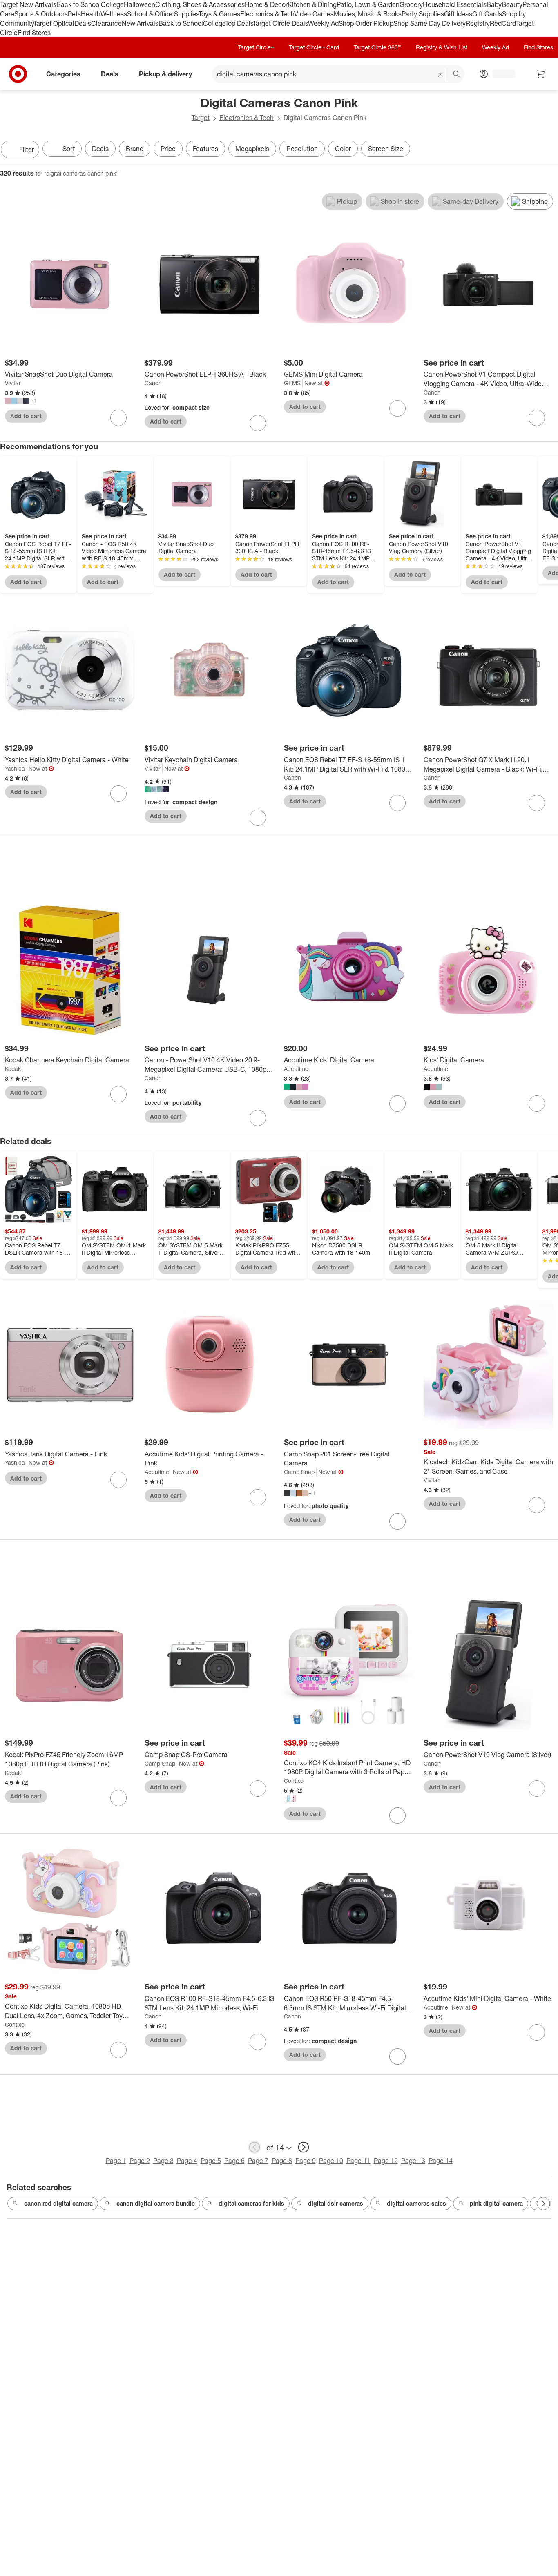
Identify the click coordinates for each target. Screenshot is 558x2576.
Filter (27, 149)
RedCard (503, 23)
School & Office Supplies (163, 14)
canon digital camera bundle (156, 2203)
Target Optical (54, 23)
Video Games (314, 14)
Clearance (106, 23)
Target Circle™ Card (314, 47)
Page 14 (441, 2161)
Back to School (79, 4)
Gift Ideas (458, 14)
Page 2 (140, 2161)
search (457, 75)
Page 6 (234, 2161)
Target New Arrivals (28, 4)
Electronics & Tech (267, 14)
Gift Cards (487, 14)
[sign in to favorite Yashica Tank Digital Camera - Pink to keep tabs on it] (118, 1480)
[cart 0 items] (541, 74)
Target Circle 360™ (377, 47)
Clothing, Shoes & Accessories (200, 4)
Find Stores (34, 33)
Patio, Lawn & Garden (368, 4)
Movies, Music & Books (368, 14)
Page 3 (163, 2161)
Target (201, 118)
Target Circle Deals (280, 23)
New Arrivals (140, 23)
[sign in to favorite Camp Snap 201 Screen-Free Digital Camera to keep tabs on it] (397, 1521)
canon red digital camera (58, 2203)
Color (343, 149)
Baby (494, 4)
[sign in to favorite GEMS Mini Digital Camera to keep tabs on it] (397, 408)
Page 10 (331, 2161)
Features (205, 149)
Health (91, 14)
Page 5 (211, 2161)
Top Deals (239, 23)
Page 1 (116, 2161)
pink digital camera (496, 2203)
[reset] (441, 75)
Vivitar (13, 383)
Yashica (15, 768)
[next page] (304, 2147)
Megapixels (252, 149)
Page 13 (413, 2161)
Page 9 (306, 2161)
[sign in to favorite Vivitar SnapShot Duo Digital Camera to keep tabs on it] (118, 418)
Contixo (294, 1781)
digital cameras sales (416, 2203)
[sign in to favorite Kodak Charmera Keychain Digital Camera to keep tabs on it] (118, 1094)
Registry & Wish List (442, 47)
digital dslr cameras (336, 2203)
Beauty (512, 4)
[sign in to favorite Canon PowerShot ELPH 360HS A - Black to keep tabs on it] (258, 423)
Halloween (139, 4)
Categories (63, 74)
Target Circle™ (256, 47)
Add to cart (26, 416)
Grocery (411, 4)
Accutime (296, 1069)
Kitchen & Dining (312, 4)
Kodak (13, 1069)
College (112, 4)
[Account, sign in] (500, 74)
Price (168, 149)
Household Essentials (455, 4)
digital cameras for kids (251, 2203)
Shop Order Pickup (366, 23)
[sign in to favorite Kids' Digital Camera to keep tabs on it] (537, 1104)
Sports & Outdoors (41, 14)
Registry (478, 23)
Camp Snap (299, 1472)
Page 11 (358, 2161)
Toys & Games (219, 14)
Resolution (302, 149)
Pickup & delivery (165, 74)
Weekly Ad (323, 23)
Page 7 (258, 2161)
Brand (135, 149)
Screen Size (386, 149)
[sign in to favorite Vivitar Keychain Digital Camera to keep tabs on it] (258, 818)
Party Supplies (423, 14)
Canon (153, 383)
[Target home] (18, 74)
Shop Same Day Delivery (430, 23)
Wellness (114, 14)
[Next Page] (550, 150)
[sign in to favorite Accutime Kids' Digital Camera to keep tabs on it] (397, 1104)
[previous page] (254, 2147)
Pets (74, 14)
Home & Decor (266, 4)
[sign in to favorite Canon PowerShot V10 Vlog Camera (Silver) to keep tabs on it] (537, 1789)
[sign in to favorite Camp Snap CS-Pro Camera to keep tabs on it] (258, 1789)
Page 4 (187, 2161)
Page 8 (282, 2161)
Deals (83, 23)
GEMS (292, 383)
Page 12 (386, 2161)
